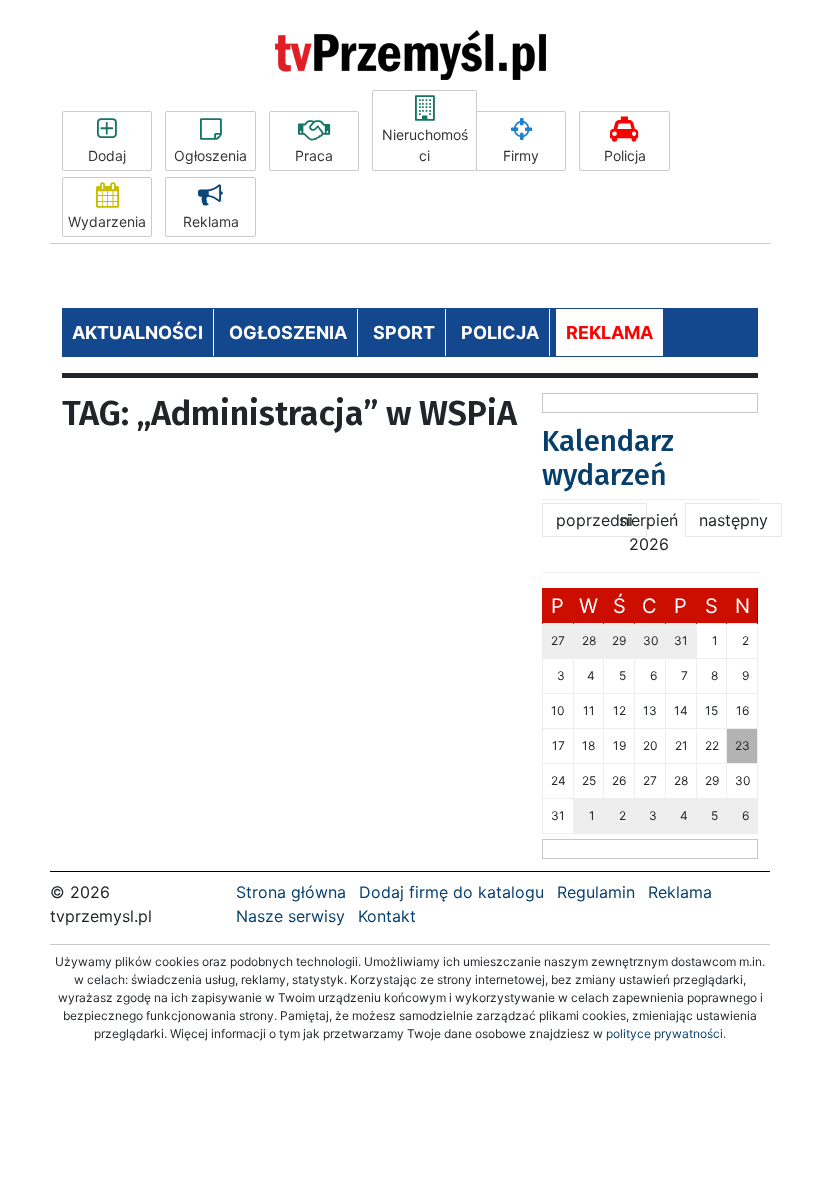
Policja (625, 155)
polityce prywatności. (666, 1033)
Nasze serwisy (290, 916)
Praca (314, 155)
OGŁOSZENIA (288, 332)
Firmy (521, 155)
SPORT (404, 332)
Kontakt (387, 916)
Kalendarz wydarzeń (608, 458)
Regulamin (596, 892)
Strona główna (291, 892)
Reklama (211, 221)
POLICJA (500, 332)
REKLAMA (609, 332)
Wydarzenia (107, 221)
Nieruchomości (425, 145)
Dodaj (107, 155)
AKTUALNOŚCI (137, 332)
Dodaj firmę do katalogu (451, 892)
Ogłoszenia (210, 155)
